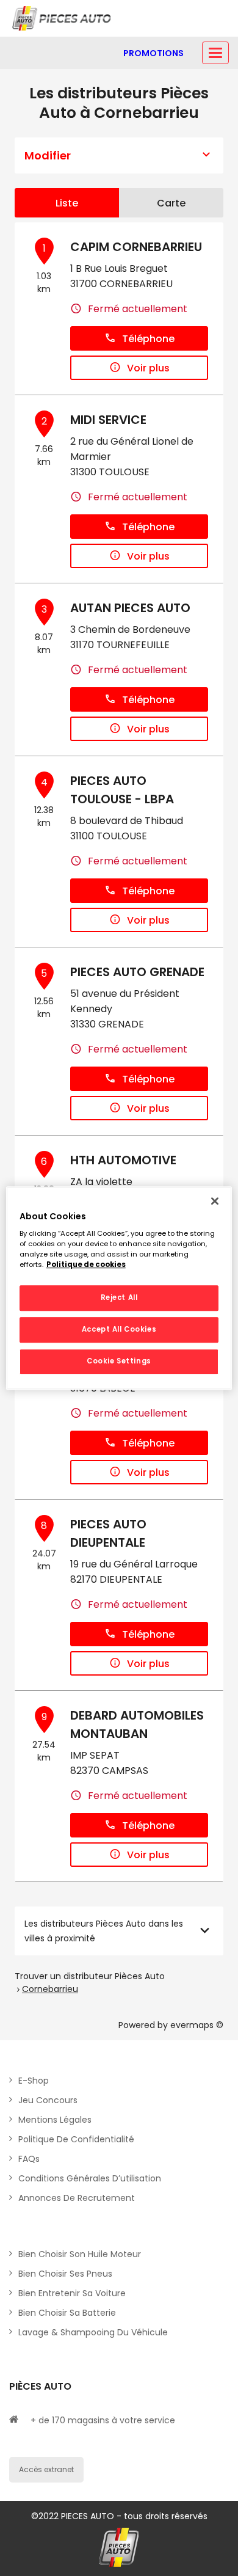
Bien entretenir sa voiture (72, 2293)
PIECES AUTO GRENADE (137, 972)
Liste (67, 203)
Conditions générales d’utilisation (90, 2178)
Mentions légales (55, 2120)
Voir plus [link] (148, 368)
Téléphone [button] (148, 339)
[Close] (215, 1201)
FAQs (29, 2159)
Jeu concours (48, 2100)
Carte (171, 203)
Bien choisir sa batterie (67, 2313)
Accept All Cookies (119, 1329)
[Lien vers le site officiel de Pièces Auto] (63, 18)
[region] (119, 1288)
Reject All (119, 1298)
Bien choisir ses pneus (65, 2274)
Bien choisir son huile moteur (80, 2254)
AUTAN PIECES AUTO (130, 608)
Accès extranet (46, 2469)
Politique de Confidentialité (76, 2139)
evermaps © (197, 2025)
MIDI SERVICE (108, 420)
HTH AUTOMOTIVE (123, 1160)
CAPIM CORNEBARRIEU (136, 247)
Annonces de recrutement (77, 2198)
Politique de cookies (86, 1264)
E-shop (34, 2081)
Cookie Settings (119, 1361)
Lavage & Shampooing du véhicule (93, 2332)
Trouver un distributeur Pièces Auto (90, 1976)
